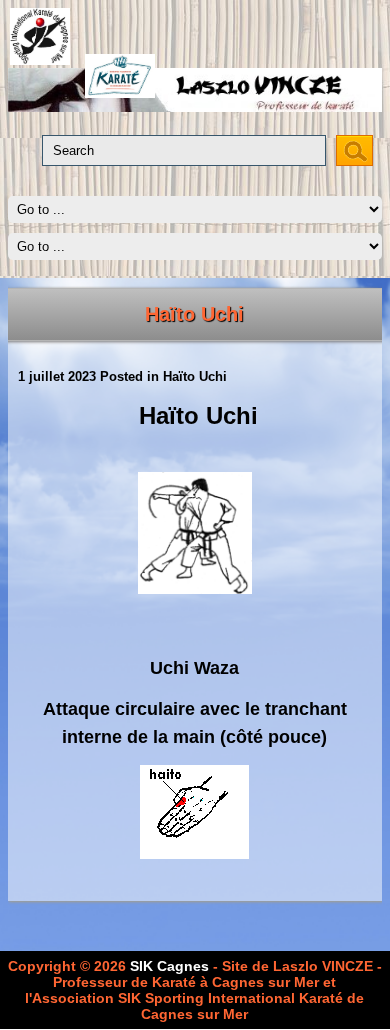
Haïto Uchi (194, 314)
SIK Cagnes (169, 966)
